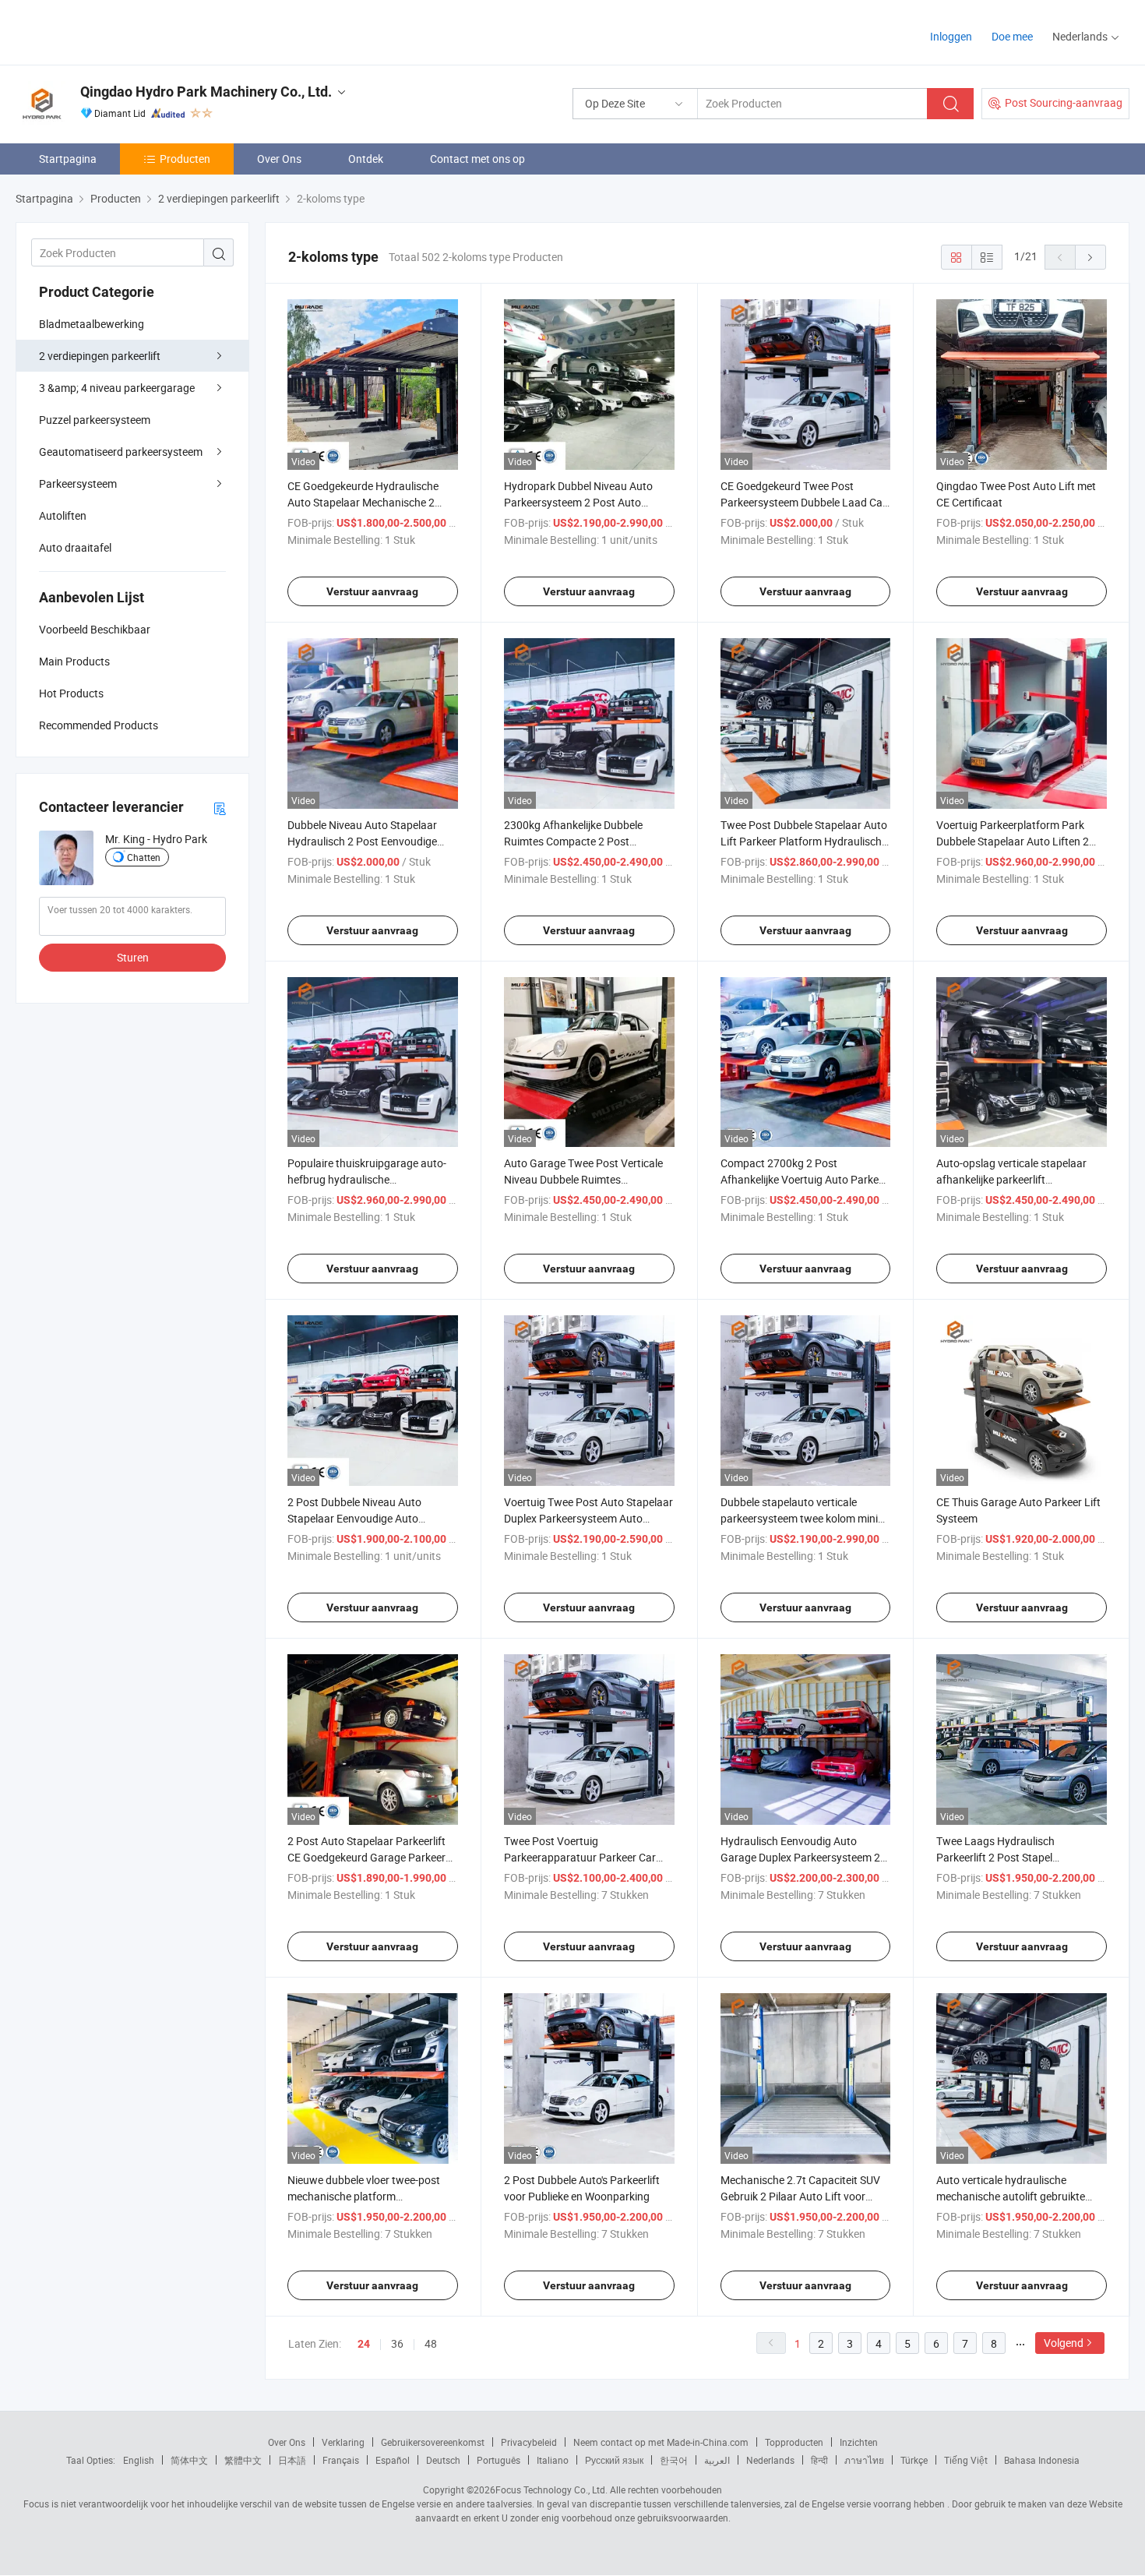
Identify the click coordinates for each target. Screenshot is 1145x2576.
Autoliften (63, 515)
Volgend (1064, 2343)
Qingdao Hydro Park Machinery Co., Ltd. (206, 92)
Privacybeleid (529, 2442)
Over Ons (279, 159)
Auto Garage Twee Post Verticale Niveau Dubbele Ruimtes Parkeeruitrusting (583, 1179)
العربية (717, 2460)
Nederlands (770, 2460)
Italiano (553, 2460)
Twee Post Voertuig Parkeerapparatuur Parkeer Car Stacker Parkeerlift (580, 1857)
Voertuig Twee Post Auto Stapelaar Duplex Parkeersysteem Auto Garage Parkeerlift (588, 1518)
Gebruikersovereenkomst (433, 2442)
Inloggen (951, 36)
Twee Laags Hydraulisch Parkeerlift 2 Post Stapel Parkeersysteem (995, 1857)
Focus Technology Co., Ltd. (551, 2490)
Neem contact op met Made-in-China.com (661, 2442)
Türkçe (914, 2460)
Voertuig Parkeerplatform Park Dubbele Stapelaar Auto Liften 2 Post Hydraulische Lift (1013, 841)
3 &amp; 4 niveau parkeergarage (117, 388)
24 (364, 2344)
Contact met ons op (477, 159)
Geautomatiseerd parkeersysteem (121, 452)
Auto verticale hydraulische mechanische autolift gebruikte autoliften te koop (1011, 2196)
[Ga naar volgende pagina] (1090, 257)
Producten (185, 159)
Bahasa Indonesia (1042, 2460)
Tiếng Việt (966, 2460)
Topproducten (794, 2442)
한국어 (674, 2460)
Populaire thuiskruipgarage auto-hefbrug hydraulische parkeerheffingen (367, 1179)
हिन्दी (819, 2460)
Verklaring (343, 2442)
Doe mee (1012, 36)
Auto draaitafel (75, 547)
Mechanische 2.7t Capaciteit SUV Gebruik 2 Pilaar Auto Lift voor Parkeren (800, 2196)
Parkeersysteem (78, 483)
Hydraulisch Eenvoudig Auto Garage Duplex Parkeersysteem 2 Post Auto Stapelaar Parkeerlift (800, 1857)
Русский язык (614, 2460)
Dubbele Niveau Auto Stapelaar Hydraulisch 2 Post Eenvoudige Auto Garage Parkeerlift (362, 841)
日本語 (292, 2460)
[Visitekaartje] (220, 808)
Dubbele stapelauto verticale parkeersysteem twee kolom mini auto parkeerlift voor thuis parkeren (805, 1518)
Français (341, 2460)
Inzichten (859, 2442)
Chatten (144, 857)
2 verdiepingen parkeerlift (100, 356)
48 (431, 2343)
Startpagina (68, 159)
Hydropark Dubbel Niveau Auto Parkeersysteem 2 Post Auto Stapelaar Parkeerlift (578, 502)
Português (499, 2460)
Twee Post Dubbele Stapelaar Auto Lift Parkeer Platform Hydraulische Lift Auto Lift (804, 841)
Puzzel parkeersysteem (95, 420)
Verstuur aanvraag (372, 591)
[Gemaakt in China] (116, 31)
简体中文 (189, 2460)
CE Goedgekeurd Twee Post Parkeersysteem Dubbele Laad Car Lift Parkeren (803, 502)
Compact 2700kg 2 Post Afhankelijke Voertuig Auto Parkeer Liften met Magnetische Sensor (804, 1179)
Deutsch (443, 2460)
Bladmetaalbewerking (92, 324)
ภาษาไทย (864, 2460)
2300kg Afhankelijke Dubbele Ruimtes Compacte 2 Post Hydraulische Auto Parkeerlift (574, 841)
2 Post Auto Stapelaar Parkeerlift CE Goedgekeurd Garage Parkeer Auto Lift (366, 1857)
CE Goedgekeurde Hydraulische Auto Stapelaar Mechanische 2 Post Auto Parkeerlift (363, 502)
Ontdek (366, 159)
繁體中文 (243, 2460)
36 (397, 2343)
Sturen (133, 957)
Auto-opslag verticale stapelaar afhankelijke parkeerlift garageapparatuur (1011, 1179)
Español (393, 2460)
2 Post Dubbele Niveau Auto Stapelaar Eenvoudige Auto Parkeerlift (354, 1518)
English (139, 2460)
